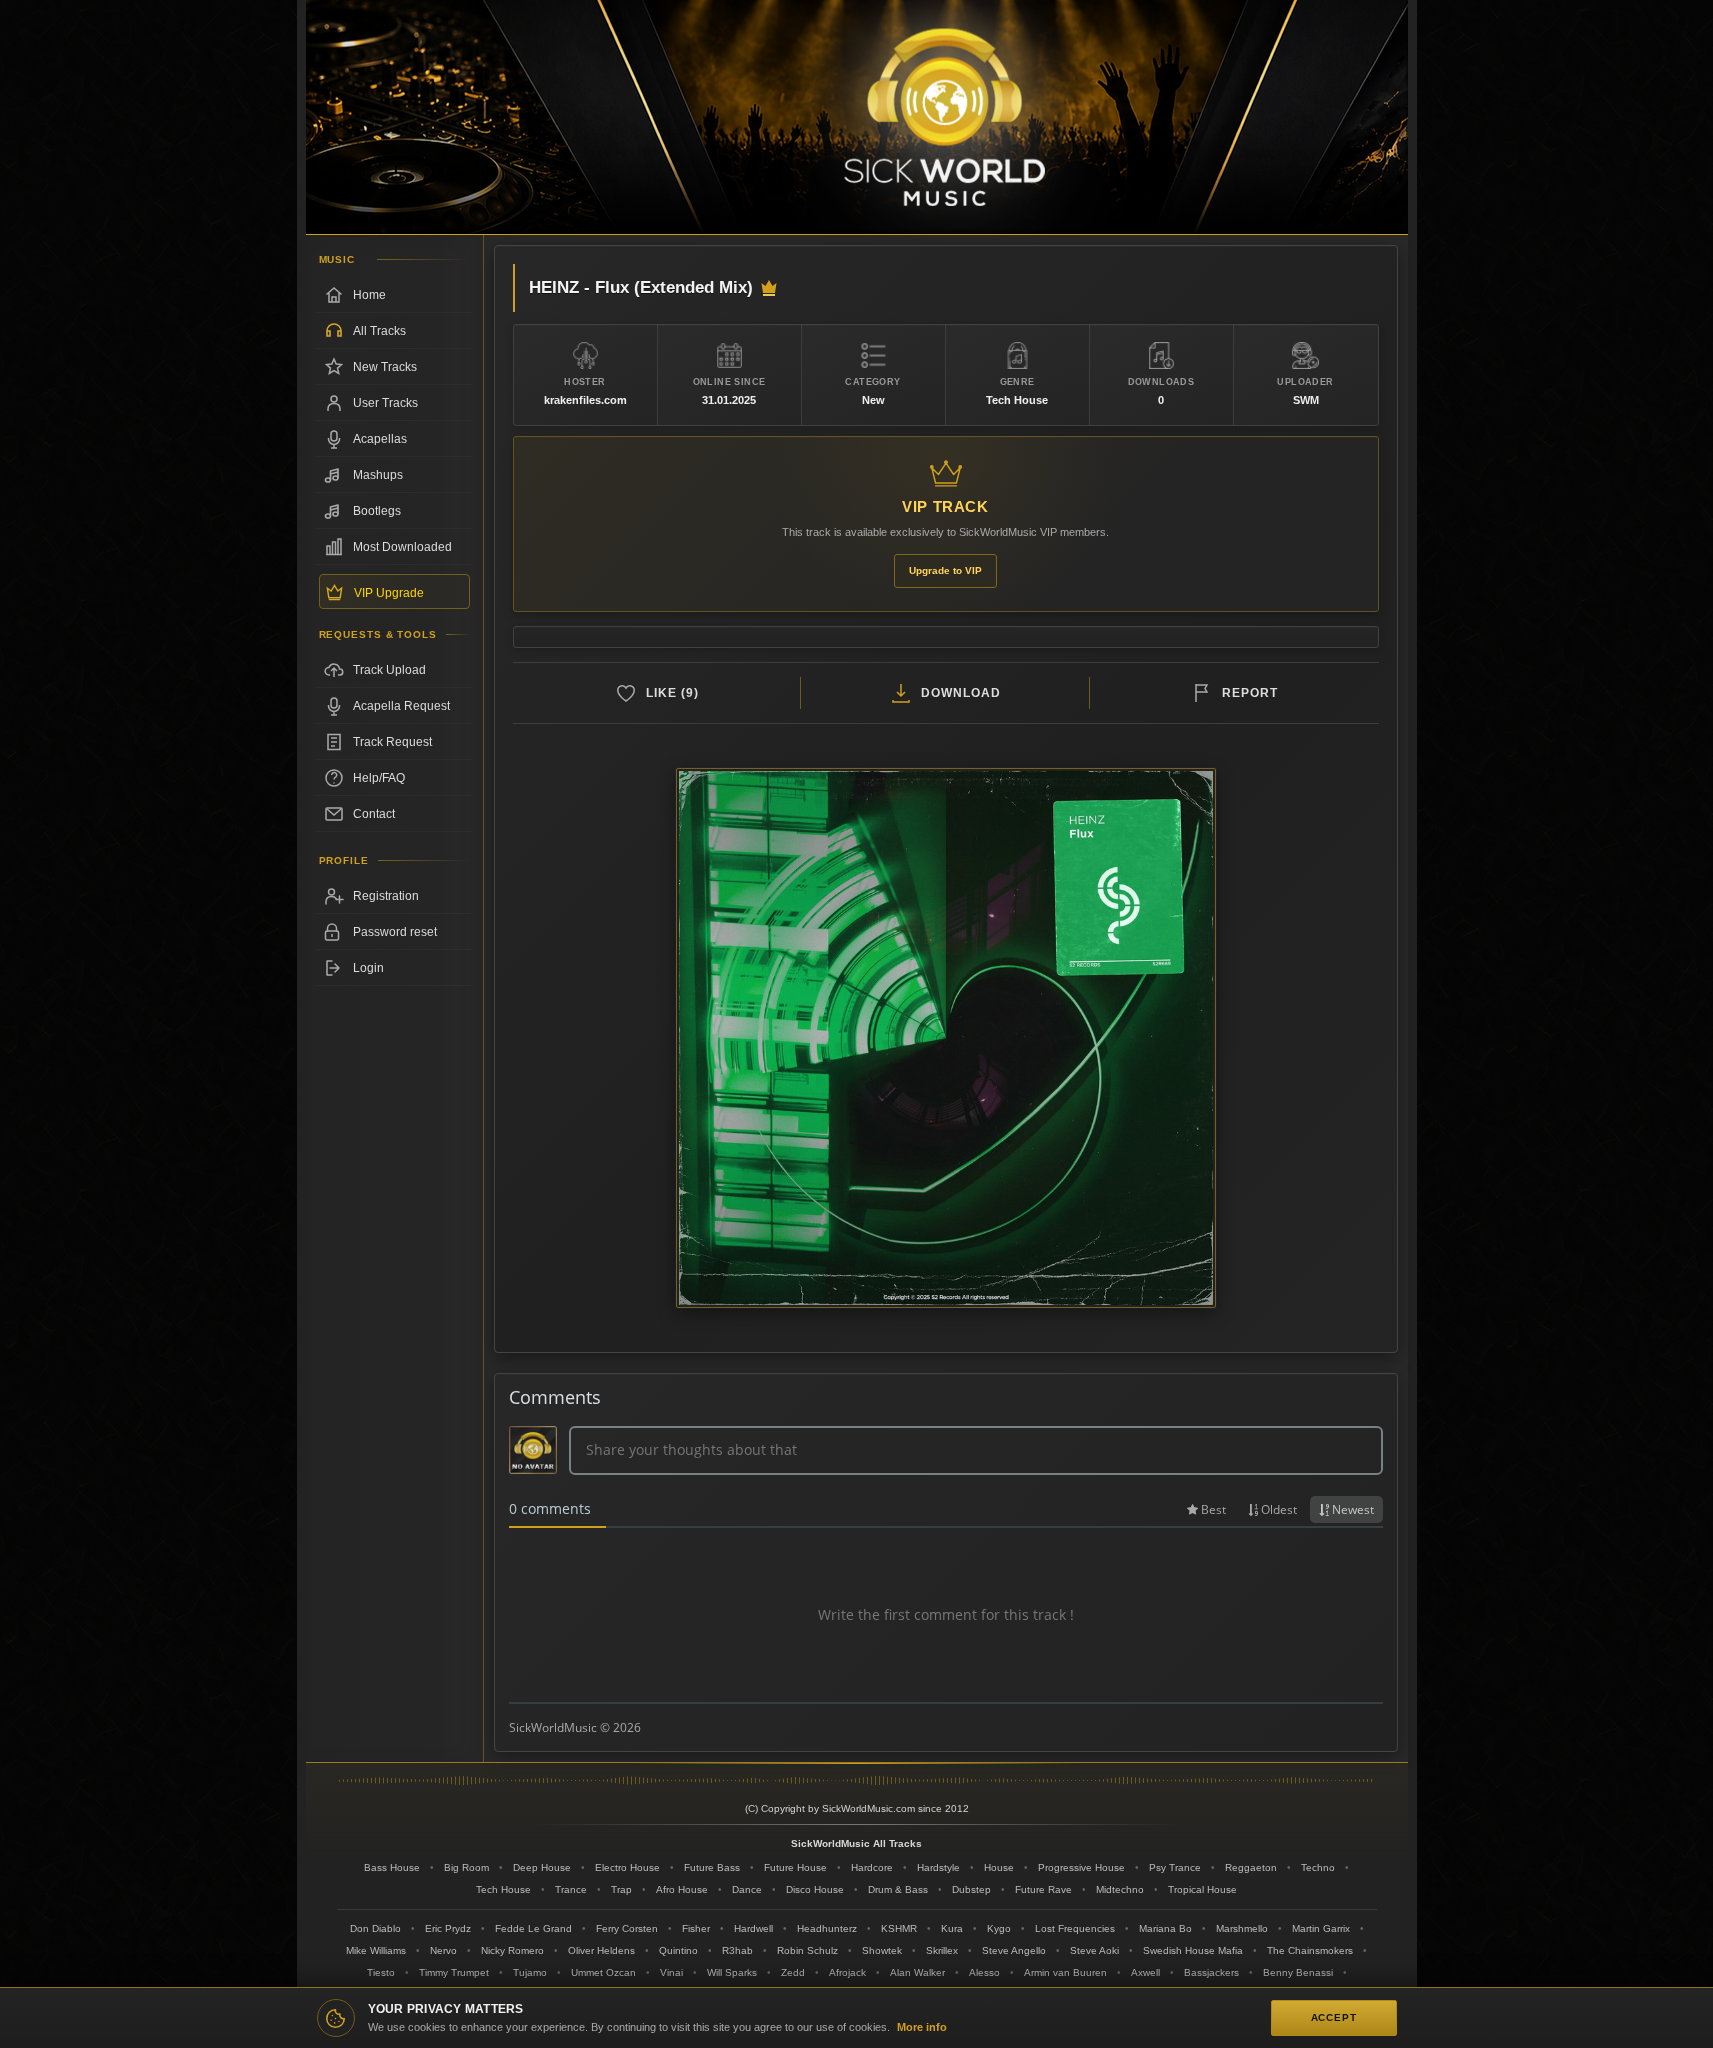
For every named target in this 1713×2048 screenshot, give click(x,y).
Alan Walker (917, 1972)
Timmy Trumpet (454, 1972)
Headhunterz (827, 1928)
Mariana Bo (1165, 1928)
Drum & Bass (898, 1889)
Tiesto (381, 1972)
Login (368, 968)
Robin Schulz (807, 1950)
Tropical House (1202, 1889)
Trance (571, 1889)
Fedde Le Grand (533, 1928)
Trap (621, 1889)
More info (922, 2027)
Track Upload (389, 670)
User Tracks (385, 403)
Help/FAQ (379, 778)
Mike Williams (376, 1950)
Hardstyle (938, 1867)
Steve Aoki (1094, 1950)
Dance (747, 1889)
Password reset (395, 932)
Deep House (542, 1867)
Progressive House (1081, 1867)
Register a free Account (394, 896)
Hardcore (872, 1867)
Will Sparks (732, 1972)
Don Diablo (375, 1928)
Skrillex (942, 1950)
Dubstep (971, 1889)
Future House (795, 1867)
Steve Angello (1014, 1950)
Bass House (392, 1867)
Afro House (682, 1889)
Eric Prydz (448, 1928)
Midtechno (1120, 1889)
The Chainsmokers (1310, 1950)
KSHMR (899, 1928)
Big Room (466, 1867)
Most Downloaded (402, 547)
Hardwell (753, 1928)
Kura (952, 1928)
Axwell (1145, 1972)
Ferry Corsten (627, 1928)
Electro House (627, 1867)
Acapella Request (401, 706)
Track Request (392, 742)
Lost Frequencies (1075, 1928)
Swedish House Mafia (1193, 1950)
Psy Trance (1175, 1867)
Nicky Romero (512, 1950)
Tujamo (530, 1972)
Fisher (696, 1928)
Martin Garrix (1321, 1928)
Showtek (882, 1950)
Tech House (503, 1889)
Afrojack (847, 1972)
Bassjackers (1211, 1972)
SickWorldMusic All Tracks (856, 1843)
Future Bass (712, 1867)
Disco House (815, 1889)
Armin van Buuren (1065, 1972)
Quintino (678, 1950)
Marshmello (1242, 1928)
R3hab (737, 1950)
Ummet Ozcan (603, 1972)
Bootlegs (377, 511)
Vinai (671, 1972)
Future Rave (1043, 1889)
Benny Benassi (1298, 1972)
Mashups (378, 475)
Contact (374, 814)
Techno (1318, 1867)
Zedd (793, 1972)
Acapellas (380, 439)
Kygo (999, 1928)
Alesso (984, 1972)
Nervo (443, 1950)
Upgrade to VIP (945, 570)
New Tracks (385, 367)
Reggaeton (1251, 1867)
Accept (1334, 2017)
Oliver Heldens (601, 1950)
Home (369, 295)
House (999, 1867)
